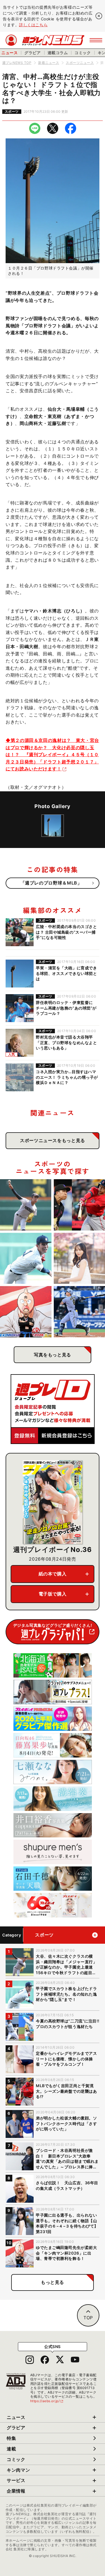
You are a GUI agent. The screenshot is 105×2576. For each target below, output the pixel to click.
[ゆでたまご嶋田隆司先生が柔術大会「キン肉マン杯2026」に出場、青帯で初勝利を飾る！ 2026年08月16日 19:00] (26, 1312)
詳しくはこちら (33, 25)
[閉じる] (99, 16)
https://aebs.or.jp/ (47, 2401)
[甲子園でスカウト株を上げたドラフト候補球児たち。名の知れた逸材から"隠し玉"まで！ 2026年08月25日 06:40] (26, 1258)
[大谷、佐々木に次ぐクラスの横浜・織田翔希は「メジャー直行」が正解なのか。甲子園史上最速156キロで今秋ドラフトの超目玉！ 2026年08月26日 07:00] (26, 1205)
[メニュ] (96, 40)
